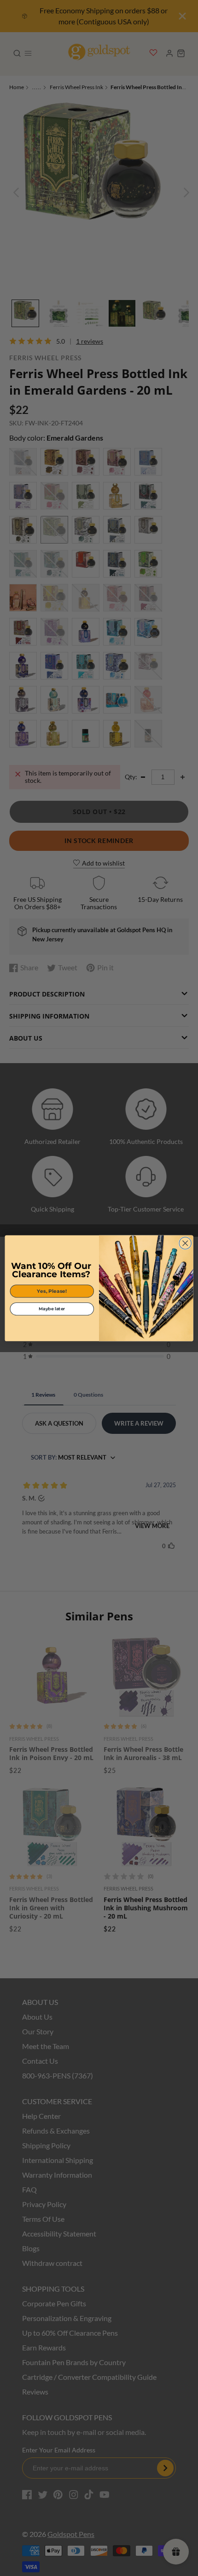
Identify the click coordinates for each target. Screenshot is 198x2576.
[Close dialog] (185, 1243)
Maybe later (52, 1309)
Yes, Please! (52, 1291)
